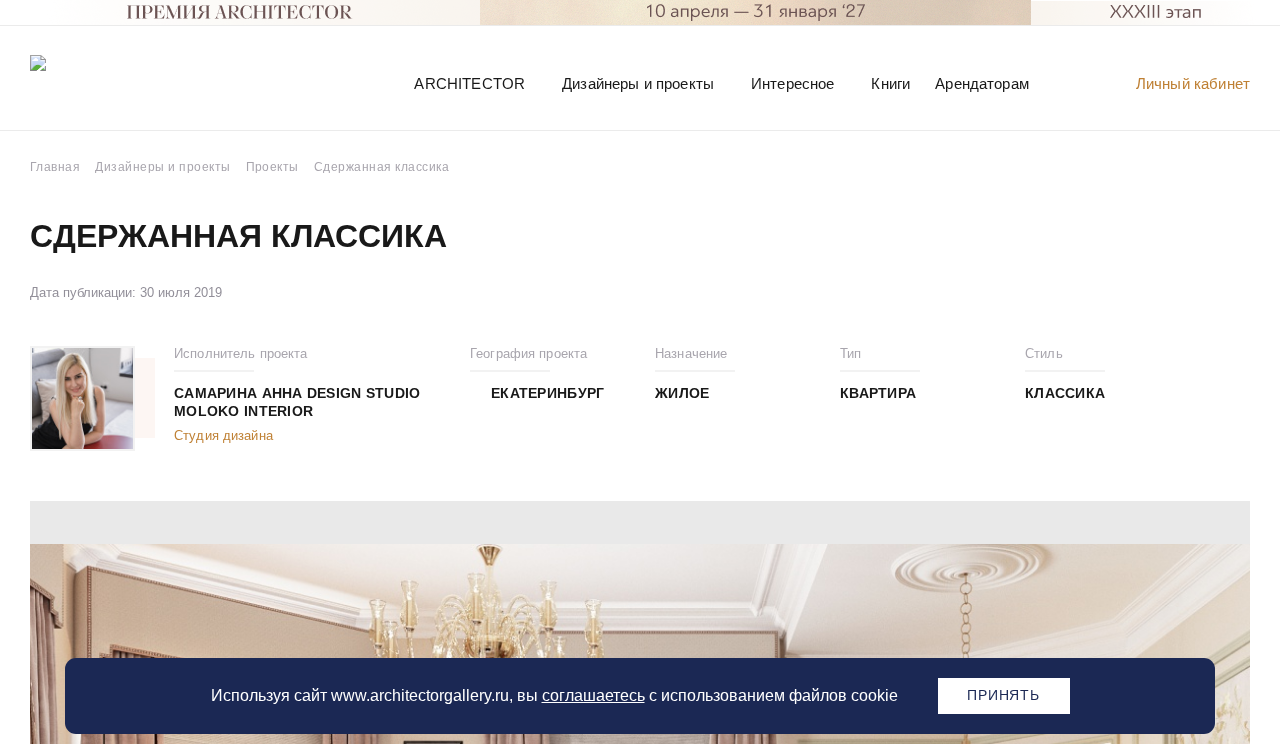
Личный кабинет (1193, 83)
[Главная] (134, 82)
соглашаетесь (593, 695)
